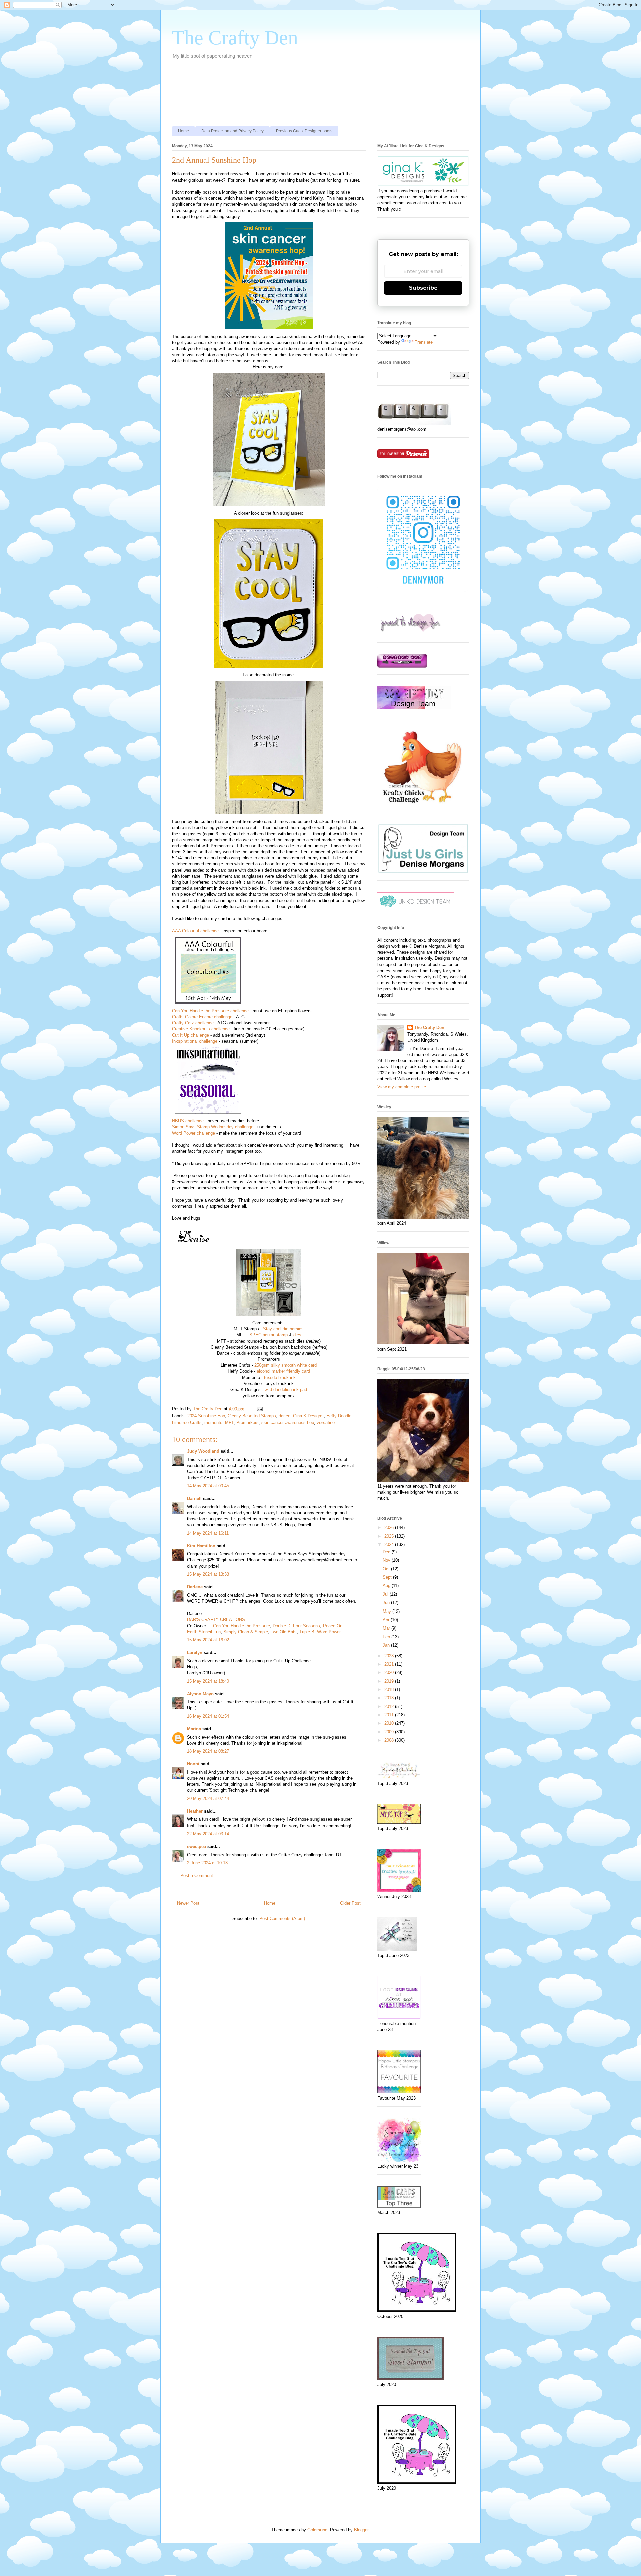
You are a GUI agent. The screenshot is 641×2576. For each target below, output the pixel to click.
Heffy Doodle (339, 1416)
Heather (195, 1811)
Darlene (195, 1587)
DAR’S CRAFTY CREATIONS (216, 1619)
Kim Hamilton (201, 1546)
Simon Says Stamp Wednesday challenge (213, 1127)
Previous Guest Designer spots (304, 131)
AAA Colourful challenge (195, 931)
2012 (390, 1706)
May (387, 1611)
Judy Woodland (203, 1451)
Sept (388, 1577)
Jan (387, 1645)
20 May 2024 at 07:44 (208, 1799)
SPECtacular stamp (269, 1335)
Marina (194, 1729)
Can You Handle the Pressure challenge (210, 1011)
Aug (387, 1586)
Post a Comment (197, 1875)
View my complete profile (402, 1087)
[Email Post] (259, 1409)
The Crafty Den (235, 38)
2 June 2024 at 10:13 (207, 1863)
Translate (424, 342)
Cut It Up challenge (190, 1035)
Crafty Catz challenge (193, 1023)
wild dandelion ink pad (286, 1390)
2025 (390, 1536)
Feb (387, 1637)
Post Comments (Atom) (282, 1918)
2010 (390, 1723)
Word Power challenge (193, 1133)
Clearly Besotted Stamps (252, 1416)
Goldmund (317, 2530)
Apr (387, 1620)
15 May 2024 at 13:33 (208, 1574)
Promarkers (248, 1422)
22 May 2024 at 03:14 (208, 1834)
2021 (390, 1664)
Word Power (329, 1632)
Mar (387, 1628)
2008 (390, 1740)
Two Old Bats (284, 1632)
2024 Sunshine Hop (206, 1416)
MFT (229, 1422)
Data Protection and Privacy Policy (233, 131)
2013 (390, 1698)
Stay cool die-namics (283, 1329)
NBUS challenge (188, 1121)
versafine (326, 1422)
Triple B (307, 1632)
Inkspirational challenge (195, 1041)
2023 (390, 1656)
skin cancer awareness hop (288, 1422)
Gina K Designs (308, 1416)
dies (297, 1335)
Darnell (194, 1498)
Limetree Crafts (187, 1422)
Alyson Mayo (200, 1694)
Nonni (193, 1764)
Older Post (350, 1903)
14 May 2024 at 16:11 (208, 1533)
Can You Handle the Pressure (242, 1626)
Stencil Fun (210, 1632)
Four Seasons (307, 1626)
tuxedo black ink (280, 1378)
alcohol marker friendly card (283, 1371)
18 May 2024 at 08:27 (208, 1751)
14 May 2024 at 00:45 (208, 1486)
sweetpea (196, 1846)
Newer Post (188, 1903)
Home (183, 131)
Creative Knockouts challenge (201, 1029)
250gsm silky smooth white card (286, 1365)
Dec (387, 1552)
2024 (390, 1545)
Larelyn (195, 1652)
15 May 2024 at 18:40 (208, 1681)
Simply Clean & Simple (246, 1632)
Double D (282, 1626)
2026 (390, 1528)
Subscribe (423, 288)
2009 (390, 1732)
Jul (386, 1594)
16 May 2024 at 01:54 (208, 1716)
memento (213, 1422)
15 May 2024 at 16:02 (208, 1640)
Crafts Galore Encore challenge (202, 1017)
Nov (387, 1560)
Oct (387, 1569)
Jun (387, 1603)
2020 (390, 1672)
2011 (390, 1715)
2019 (390, 1681)
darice (285, 1416)
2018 (390, 1689)
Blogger (361, 2530)
